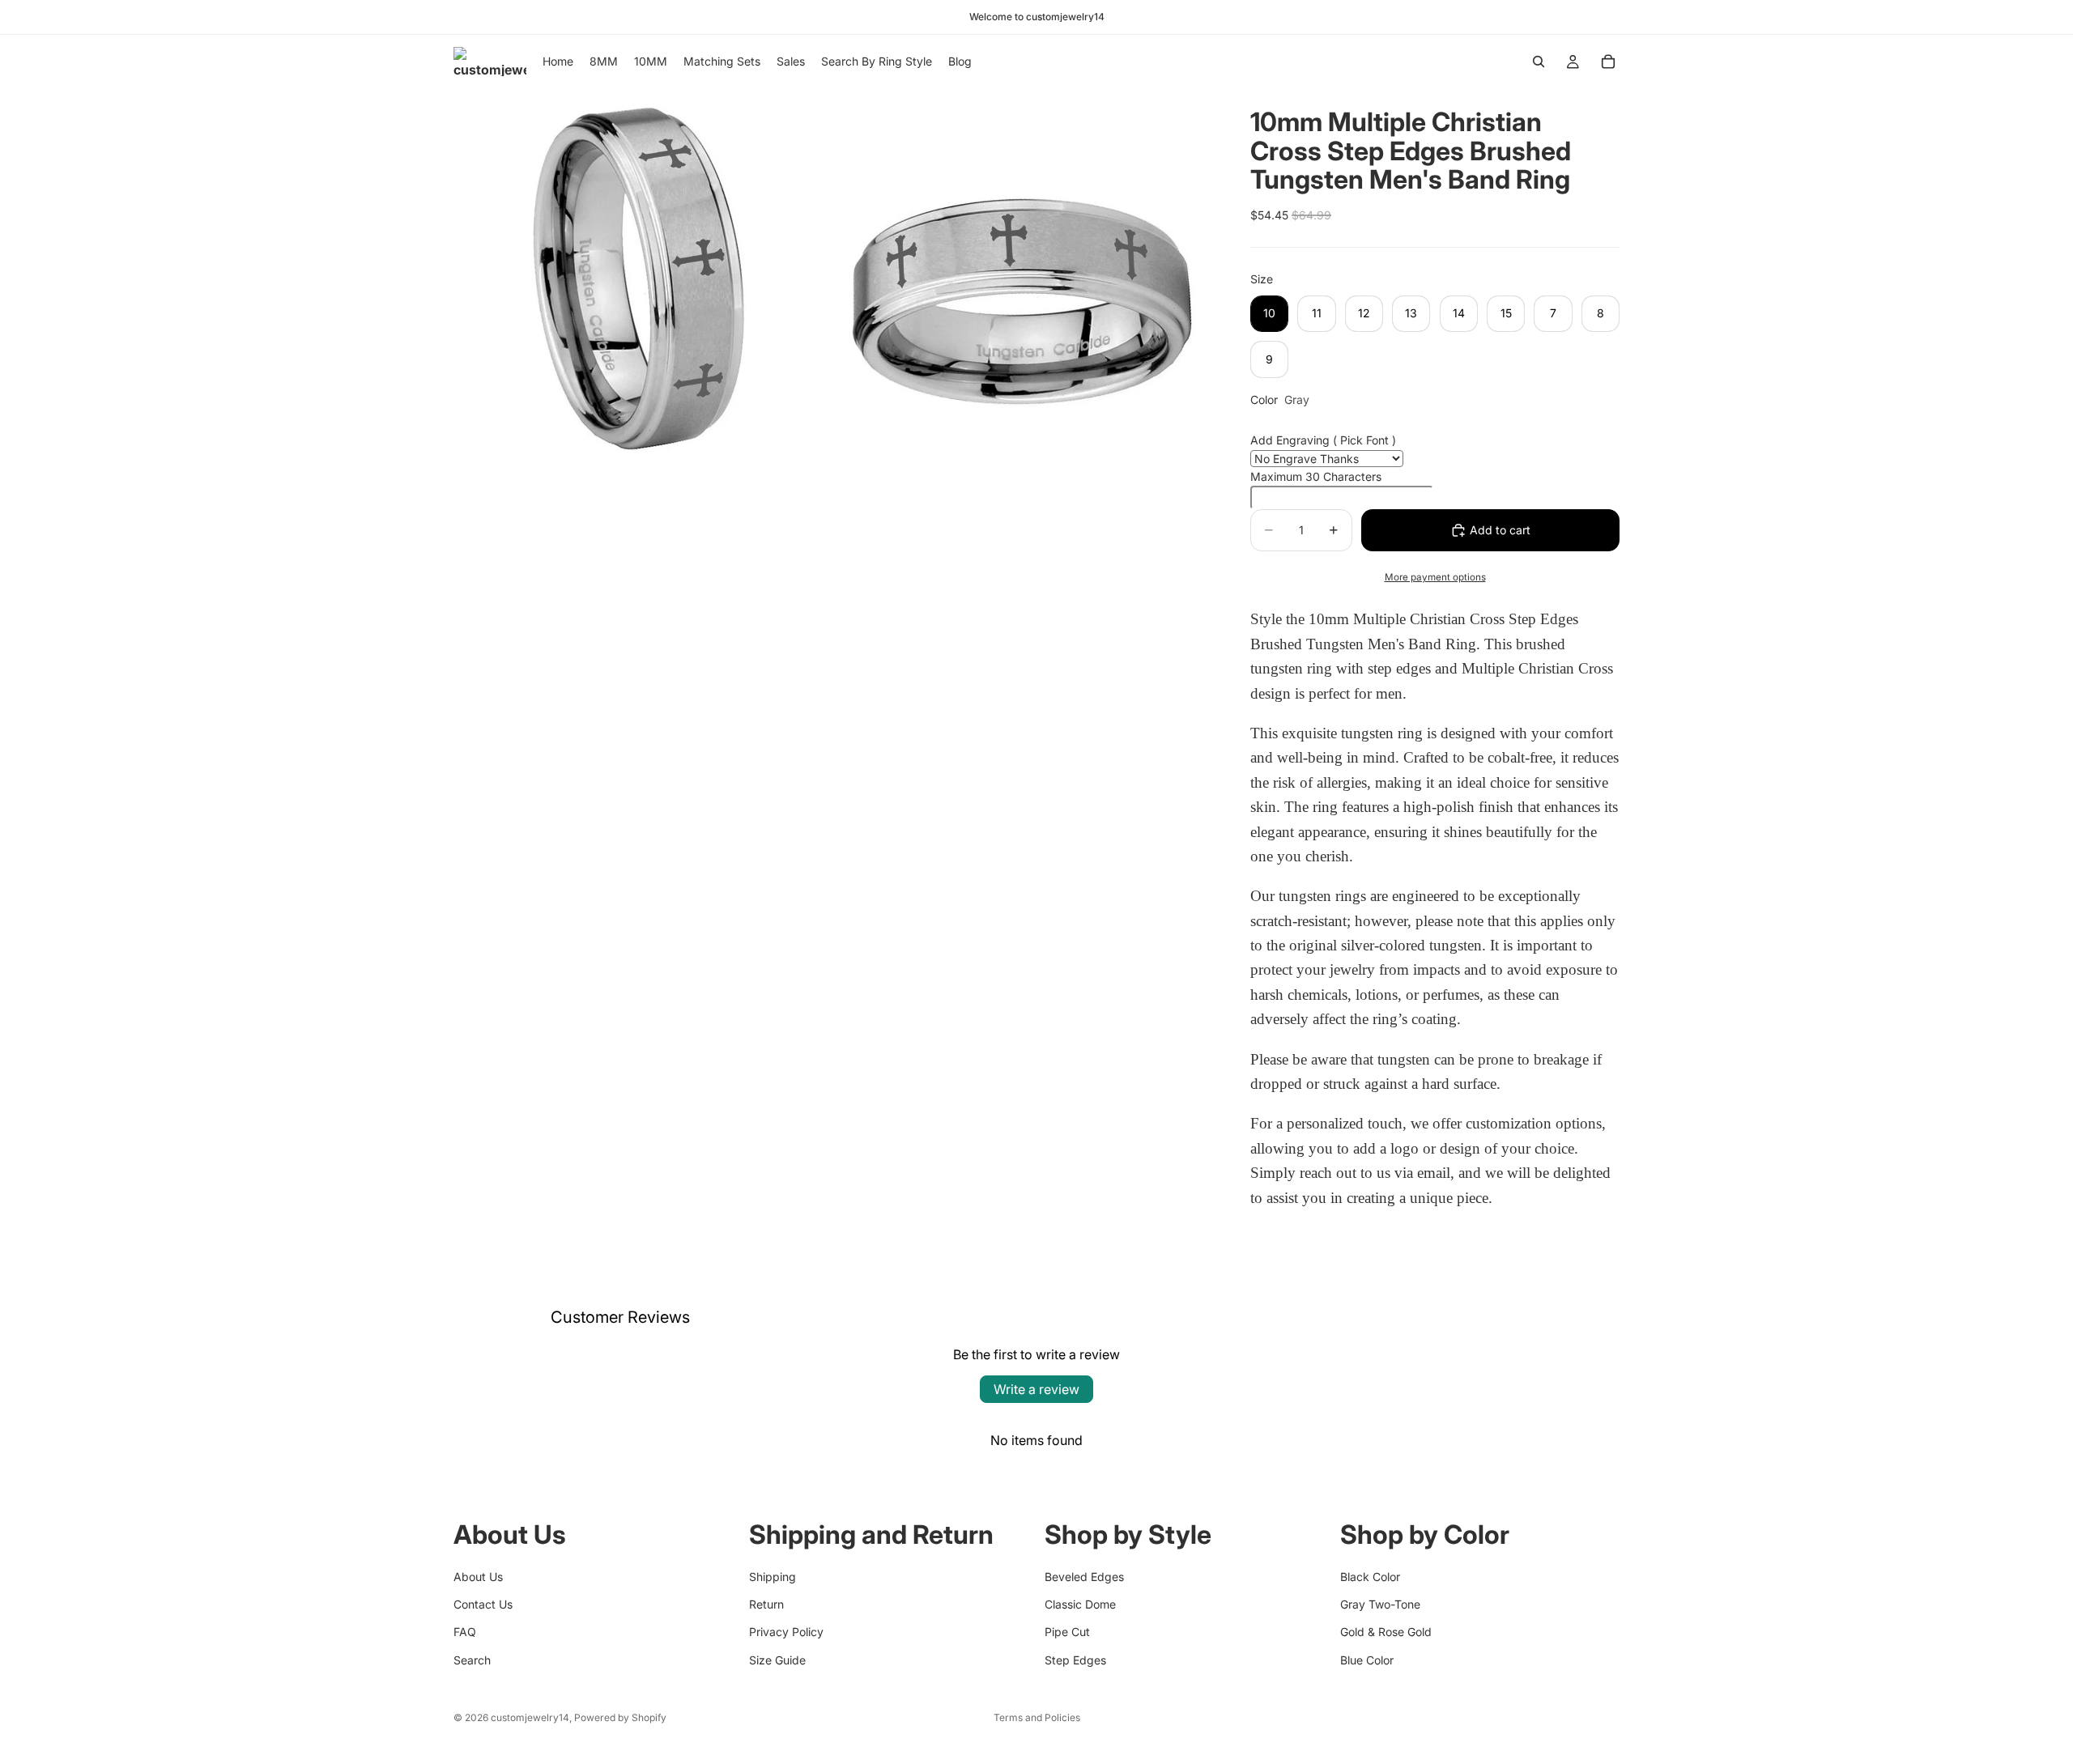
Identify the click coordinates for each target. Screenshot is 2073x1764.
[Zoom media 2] (1023, 277)
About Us (478, 1577)
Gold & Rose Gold (1386, 1632)
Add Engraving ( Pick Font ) (1323, 440)
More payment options (1435, 577)
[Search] (1539, 62)
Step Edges (1075, 1660)
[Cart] (1608, 62)
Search (472, 1660)
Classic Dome (1080, 1604)
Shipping (773, 1577)
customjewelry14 (530, 1717)
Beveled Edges (1084, 1577)
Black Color (1370, 1577)
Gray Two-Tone (1380, 1604)
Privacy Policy (786, 1632)
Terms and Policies (1037, 1717)
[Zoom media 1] (642, 277)
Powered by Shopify (620, 1717)
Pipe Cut (1067, 1632)
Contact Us (483, 1604)
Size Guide (777, 1660)
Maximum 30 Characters (1316, 476)
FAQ (465, 1632)
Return (766, 1604)
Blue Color (1367, 1660)
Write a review (1036, 1389)
